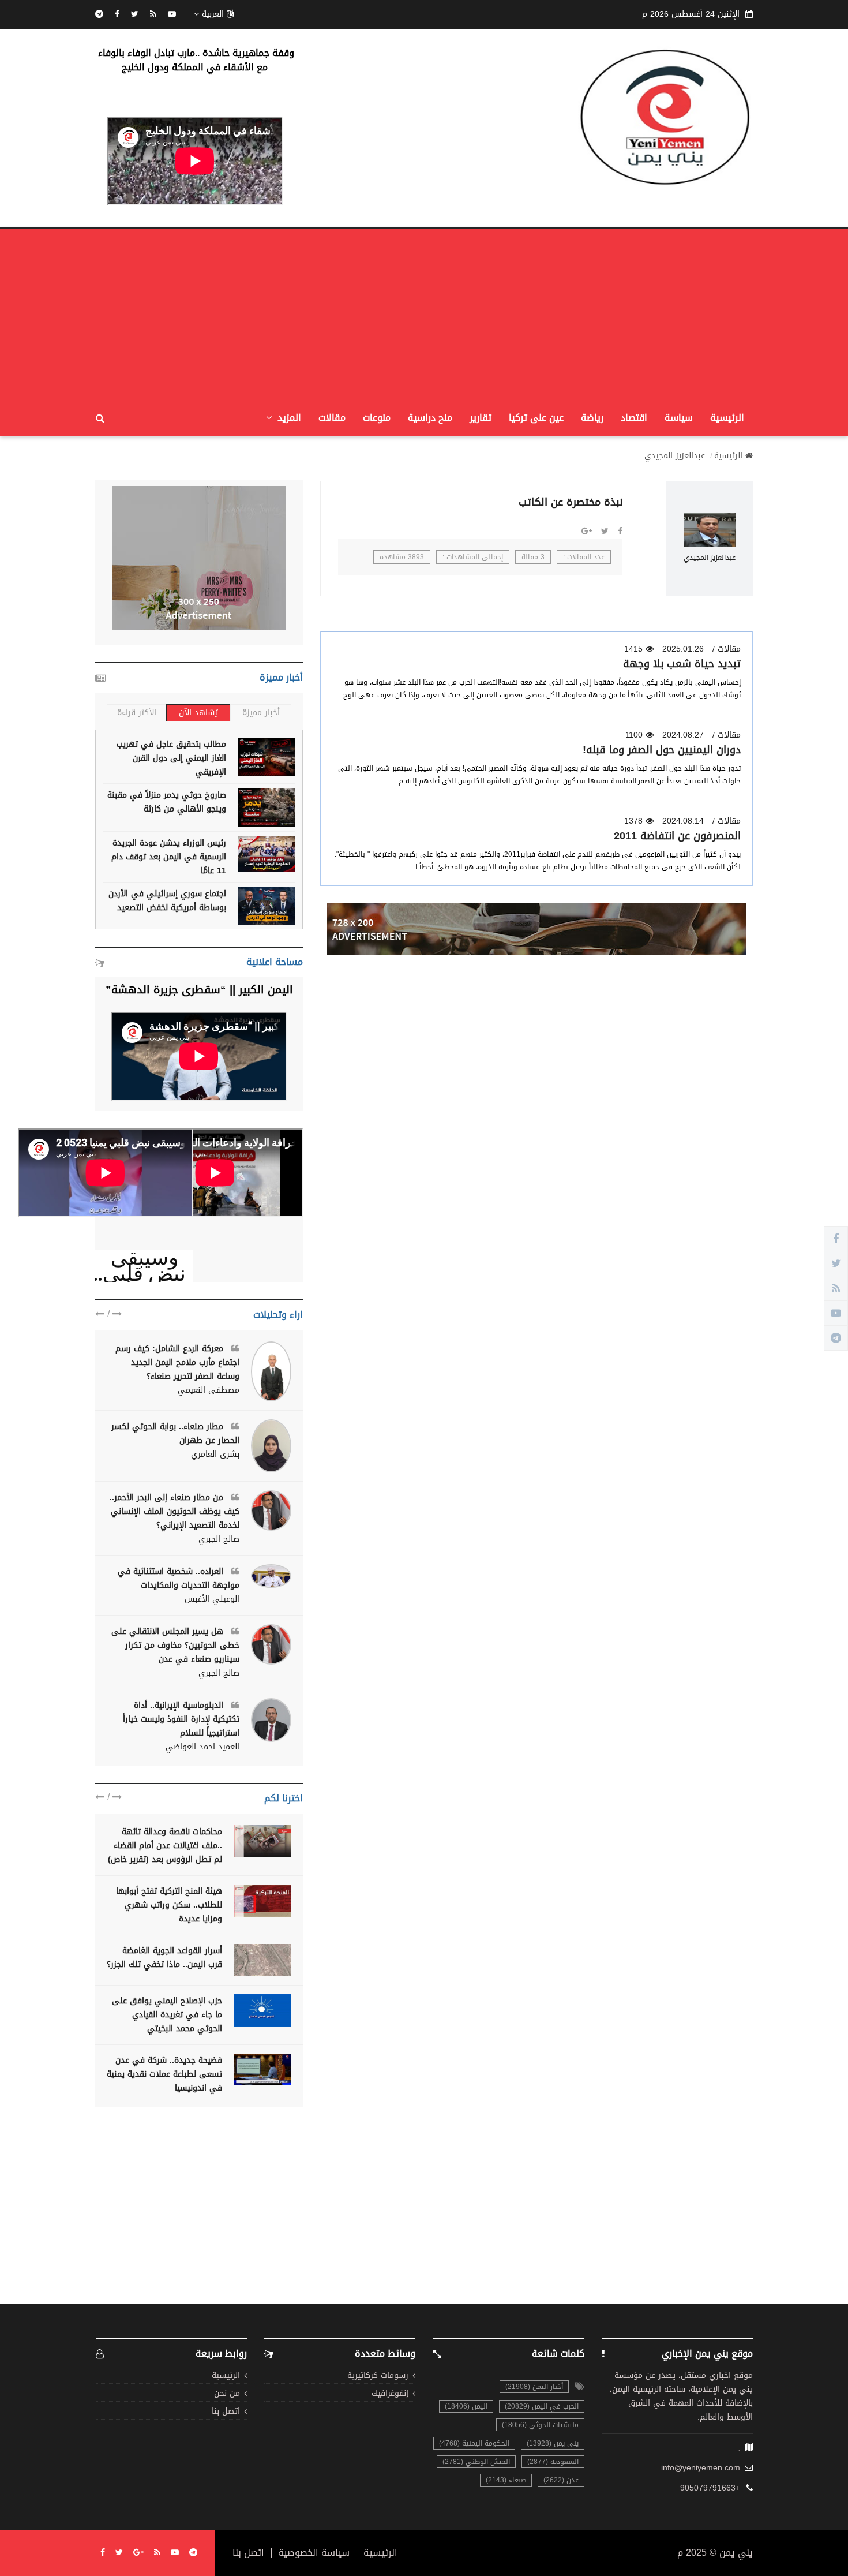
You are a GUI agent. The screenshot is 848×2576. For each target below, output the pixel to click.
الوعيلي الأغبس (212, 1599)
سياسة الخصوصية (314, 2553)
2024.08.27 (683, 735)
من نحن (227, 2394)
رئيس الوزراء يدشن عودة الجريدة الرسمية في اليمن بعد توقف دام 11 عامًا (169, 857)
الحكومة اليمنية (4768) (474, 2443)
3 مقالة (533, 557)
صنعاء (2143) (506, 2480)
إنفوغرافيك (390, 2394)
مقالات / (727, 649)
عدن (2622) (561, 2480)
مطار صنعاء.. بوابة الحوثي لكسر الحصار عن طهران (175, 1433)
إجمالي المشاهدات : (473, 557)
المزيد (288, 418)
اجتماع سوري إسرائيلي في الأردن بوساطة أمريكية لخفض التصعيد (167, 901)
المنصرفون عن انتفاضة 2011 (677, 836)
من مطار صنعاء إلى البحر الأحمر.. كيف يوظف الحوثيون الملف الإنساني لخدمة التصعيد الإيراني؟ (175, 1511)
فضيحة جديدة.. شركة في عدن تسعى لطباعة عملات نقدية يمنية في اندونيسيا (164, 2074)
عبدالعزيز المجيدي (675, 456)
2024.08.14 (683, 821)
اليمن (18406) (466, 2406)
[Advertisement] (424, 315)
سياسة (679, 418)
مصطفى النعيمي (209, 1390)
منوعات (377, 418)
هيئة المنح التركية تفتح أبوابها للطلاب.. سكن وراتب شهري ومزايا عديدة (169, 1905)
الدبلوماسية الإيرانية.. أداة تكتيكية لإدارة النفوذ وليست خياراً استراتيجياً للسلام (181, 1719)
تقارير (481, 418)
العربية (213, 14)
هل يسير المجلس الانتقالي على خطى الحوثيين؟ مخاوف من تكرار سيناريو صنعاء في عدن (175, 1645)
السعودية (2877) (553, 2462)
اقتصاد (634, 418)
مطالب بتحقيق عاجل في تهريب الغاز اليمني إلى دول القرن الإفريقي (171, 758)
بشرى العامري (215, 1455)
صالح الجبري (219, 1539)
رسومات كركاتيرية (378, 2376)
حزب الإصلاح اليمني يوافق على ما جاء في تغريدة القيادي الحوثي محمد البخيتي (167, 2015)
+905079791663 (710, 2488)
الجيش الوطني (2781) (476, 2462)
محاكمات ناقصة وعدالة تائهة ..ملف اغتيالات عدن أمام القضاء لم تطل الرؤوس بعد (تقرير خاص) (165, 1846)
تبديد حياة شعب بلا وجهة (682, 664)
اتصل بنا (226, 2412)
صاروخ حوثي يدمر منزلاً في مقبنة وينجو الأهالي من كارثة (167, 802)
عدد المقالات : (584, 557)
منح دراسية (430, 418)
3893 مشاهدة (402, 557)
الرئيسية (727, 418)
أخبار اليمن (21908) (534, 2387)
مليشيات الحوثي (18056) (540, 2425)
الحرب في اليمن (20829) (542, 2406)
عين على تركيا (536, 418)
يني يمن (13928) (553, 2443)
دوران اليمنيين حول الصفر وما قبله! (662, 750)
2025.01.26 (683, 649)
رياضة (592, 418)
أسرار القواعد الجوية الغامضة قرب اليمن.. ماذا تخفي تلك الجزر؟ (164, 1958)
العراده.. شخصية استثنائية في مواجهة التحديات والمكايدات (179, 1578)
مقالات (332, 418)
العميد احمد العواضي (202, 1747)
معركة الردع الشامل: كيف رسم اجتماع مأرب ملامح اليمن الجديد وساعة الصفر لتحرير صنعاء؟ (177, 1362)
